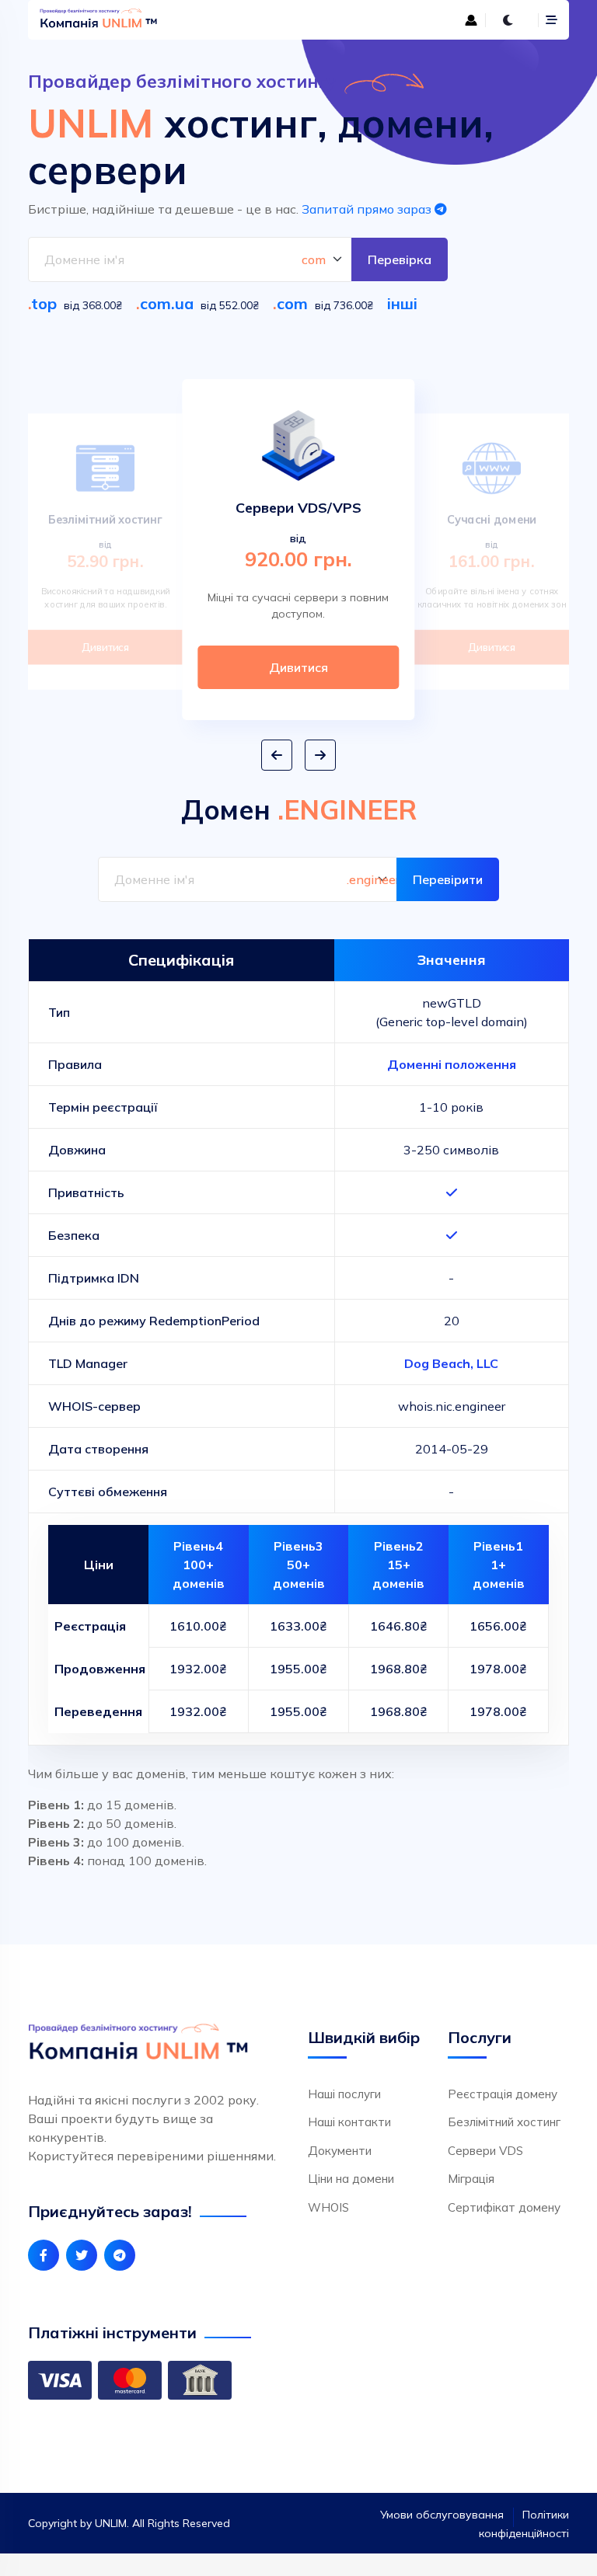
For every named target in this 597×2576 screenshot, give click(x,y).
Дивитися (105, 647)
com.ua (167, 303)
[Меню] (552, 20)
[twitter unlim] (82, 2255)
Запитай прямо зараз (368, 209)
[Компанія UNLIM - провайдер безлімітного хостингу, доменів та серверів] (164, 20)
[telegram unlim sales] (120, 2255)
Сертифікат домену (504, 2207)
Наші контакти (349, 2122)
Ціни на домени (351, 2179)
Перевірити (448, 879)
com (292, 303)
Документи (340, 2151)
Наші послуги (344, 2094)
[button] (277, 755)
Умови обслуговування (442, 2515)
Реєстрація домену (503, 2094)
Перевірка (400, 259)
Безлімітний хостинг (504, 2122)
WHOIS (328, 2207)
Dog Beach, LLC (451, 1363)
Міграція (471, 2179)
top (44, 303)
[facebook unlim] (44, 2255)
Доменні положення (452, 1064)
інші (402, 303)
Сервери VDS (485, 2151)
